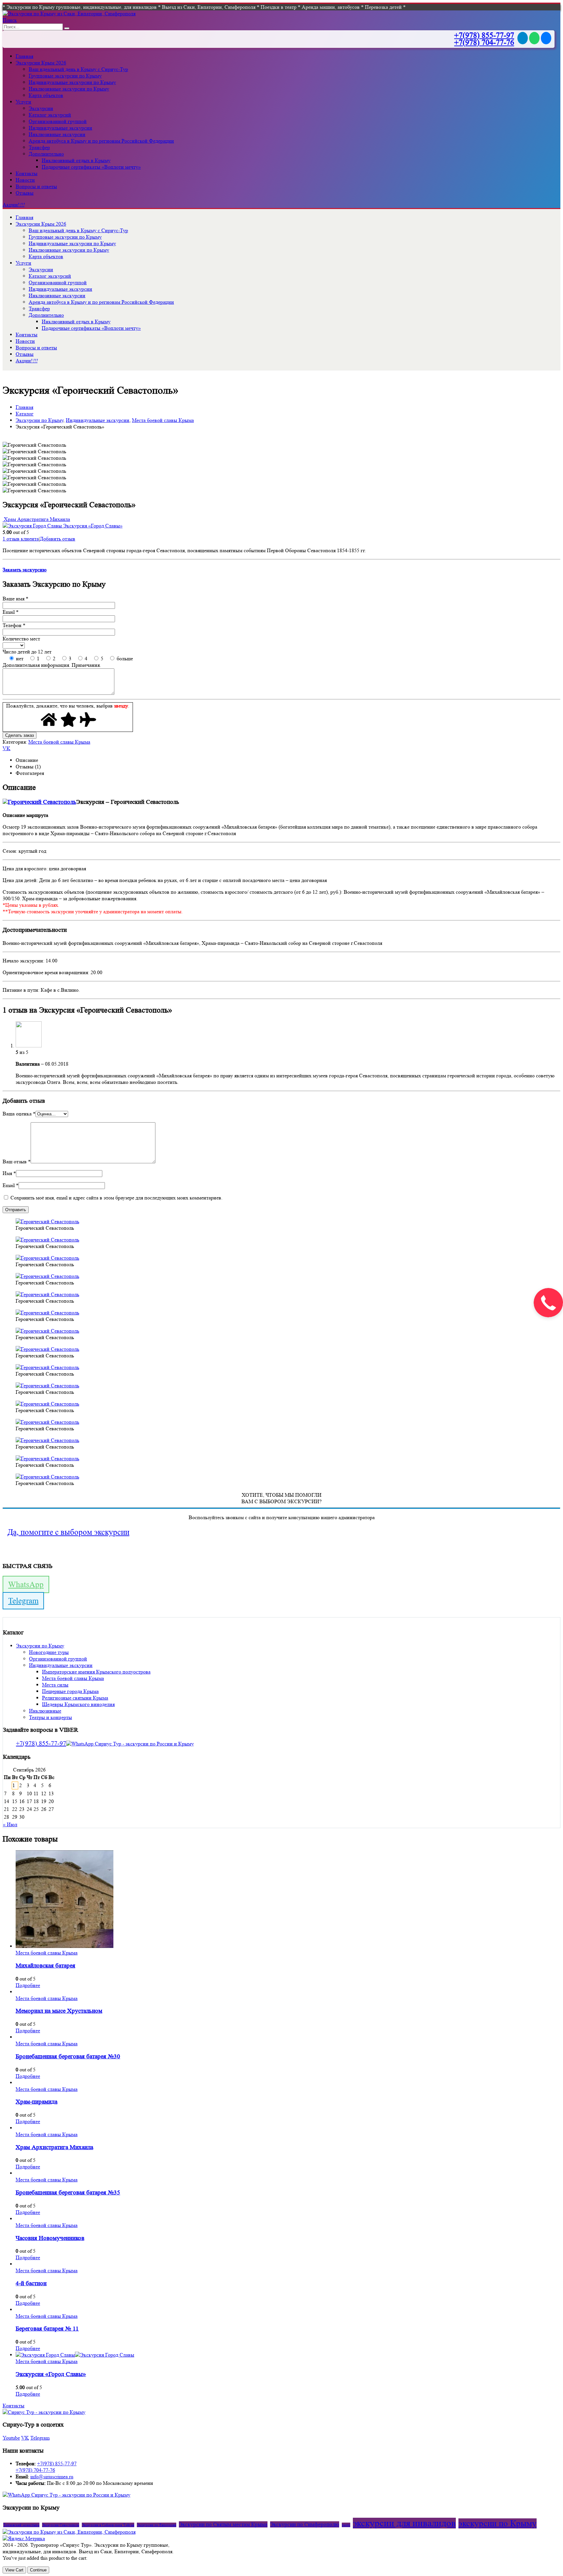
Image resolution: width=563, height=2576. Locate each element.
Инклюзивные (45, 1711)
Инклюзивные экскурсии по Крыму (69, 89)
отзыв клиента (21, 539)
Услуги (23, 102)
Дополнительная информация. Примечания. (52, 665)
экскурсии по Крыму (498, 2523)
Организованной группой (58, 121)
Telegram (23, 1601)
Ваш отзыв (17, 1162)
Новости (25, 180)
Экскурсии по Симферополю (305, 2524)
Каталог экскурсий (50, 115)
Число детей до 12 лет (27, 652)
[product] (288, 1900)
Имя (9, 1173)
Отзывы (25, 193)
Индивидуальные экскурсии (60, 128)
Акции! (14, 205)
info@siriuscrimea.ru (52, 2477)
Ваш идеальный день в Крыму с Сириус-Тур (78, 69)
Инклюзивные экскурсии (57, 134)
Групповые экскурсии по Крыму (65, 76)
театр (346, 2525)
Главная (24, 56)
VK (7, 748)
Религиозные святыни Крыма (75, 1698)
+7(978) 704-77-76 (484, 42)
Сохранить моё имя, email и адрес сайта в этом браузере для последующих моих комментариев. (116, 1198)
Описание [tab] (27, 760)
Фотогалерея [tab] (30, 773)
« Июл (10, 1824)
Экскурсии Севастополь (61, 2525)
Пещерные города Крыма (70, 1691)
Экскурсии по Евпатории (157, 2525)
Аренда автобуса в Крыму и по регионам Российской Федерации (101, 141)
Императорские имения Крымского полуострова (96, 1672)
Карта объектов (46, 95)
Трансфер (39, 147)
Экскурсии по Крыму (40, 1646)
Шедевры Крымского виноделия (78, 1704)
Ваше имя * (15, 599)
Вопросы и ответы (36, 186)
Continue (38, 2570)
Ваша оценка (19, 1114)
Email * (11, 612)
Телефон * (14, 625)
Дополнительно (46, 154)
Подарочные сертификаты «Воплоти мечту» (91, 167)
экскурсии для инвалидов (404, 2523)
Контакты (27, 173)
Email (11, 1185)
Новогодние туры (49, 1652)
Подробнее (28, 1985)
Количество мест (21, 639)
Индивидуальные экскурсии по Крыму (72, 82)
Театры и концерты (51, 1717)
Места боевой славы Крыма (59, 742)
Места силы (55, 1685)
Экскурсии (41, 108)
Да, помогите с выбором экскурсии (68, 1532)
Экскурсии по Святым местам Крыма (223, 2524)
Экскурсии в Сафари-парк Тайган (108, 2525)
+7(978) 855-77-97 (484, 35)
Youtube (11, 2438)
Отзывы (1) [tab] (28, 767)
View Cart (14, 2570)
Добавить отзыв (58, 539)
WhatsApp (26, 1584)
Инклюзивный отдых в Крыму (76, 160)
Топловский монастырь (21, 2525)
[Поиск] (67, 28)
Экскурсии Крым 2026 (41, 63)
